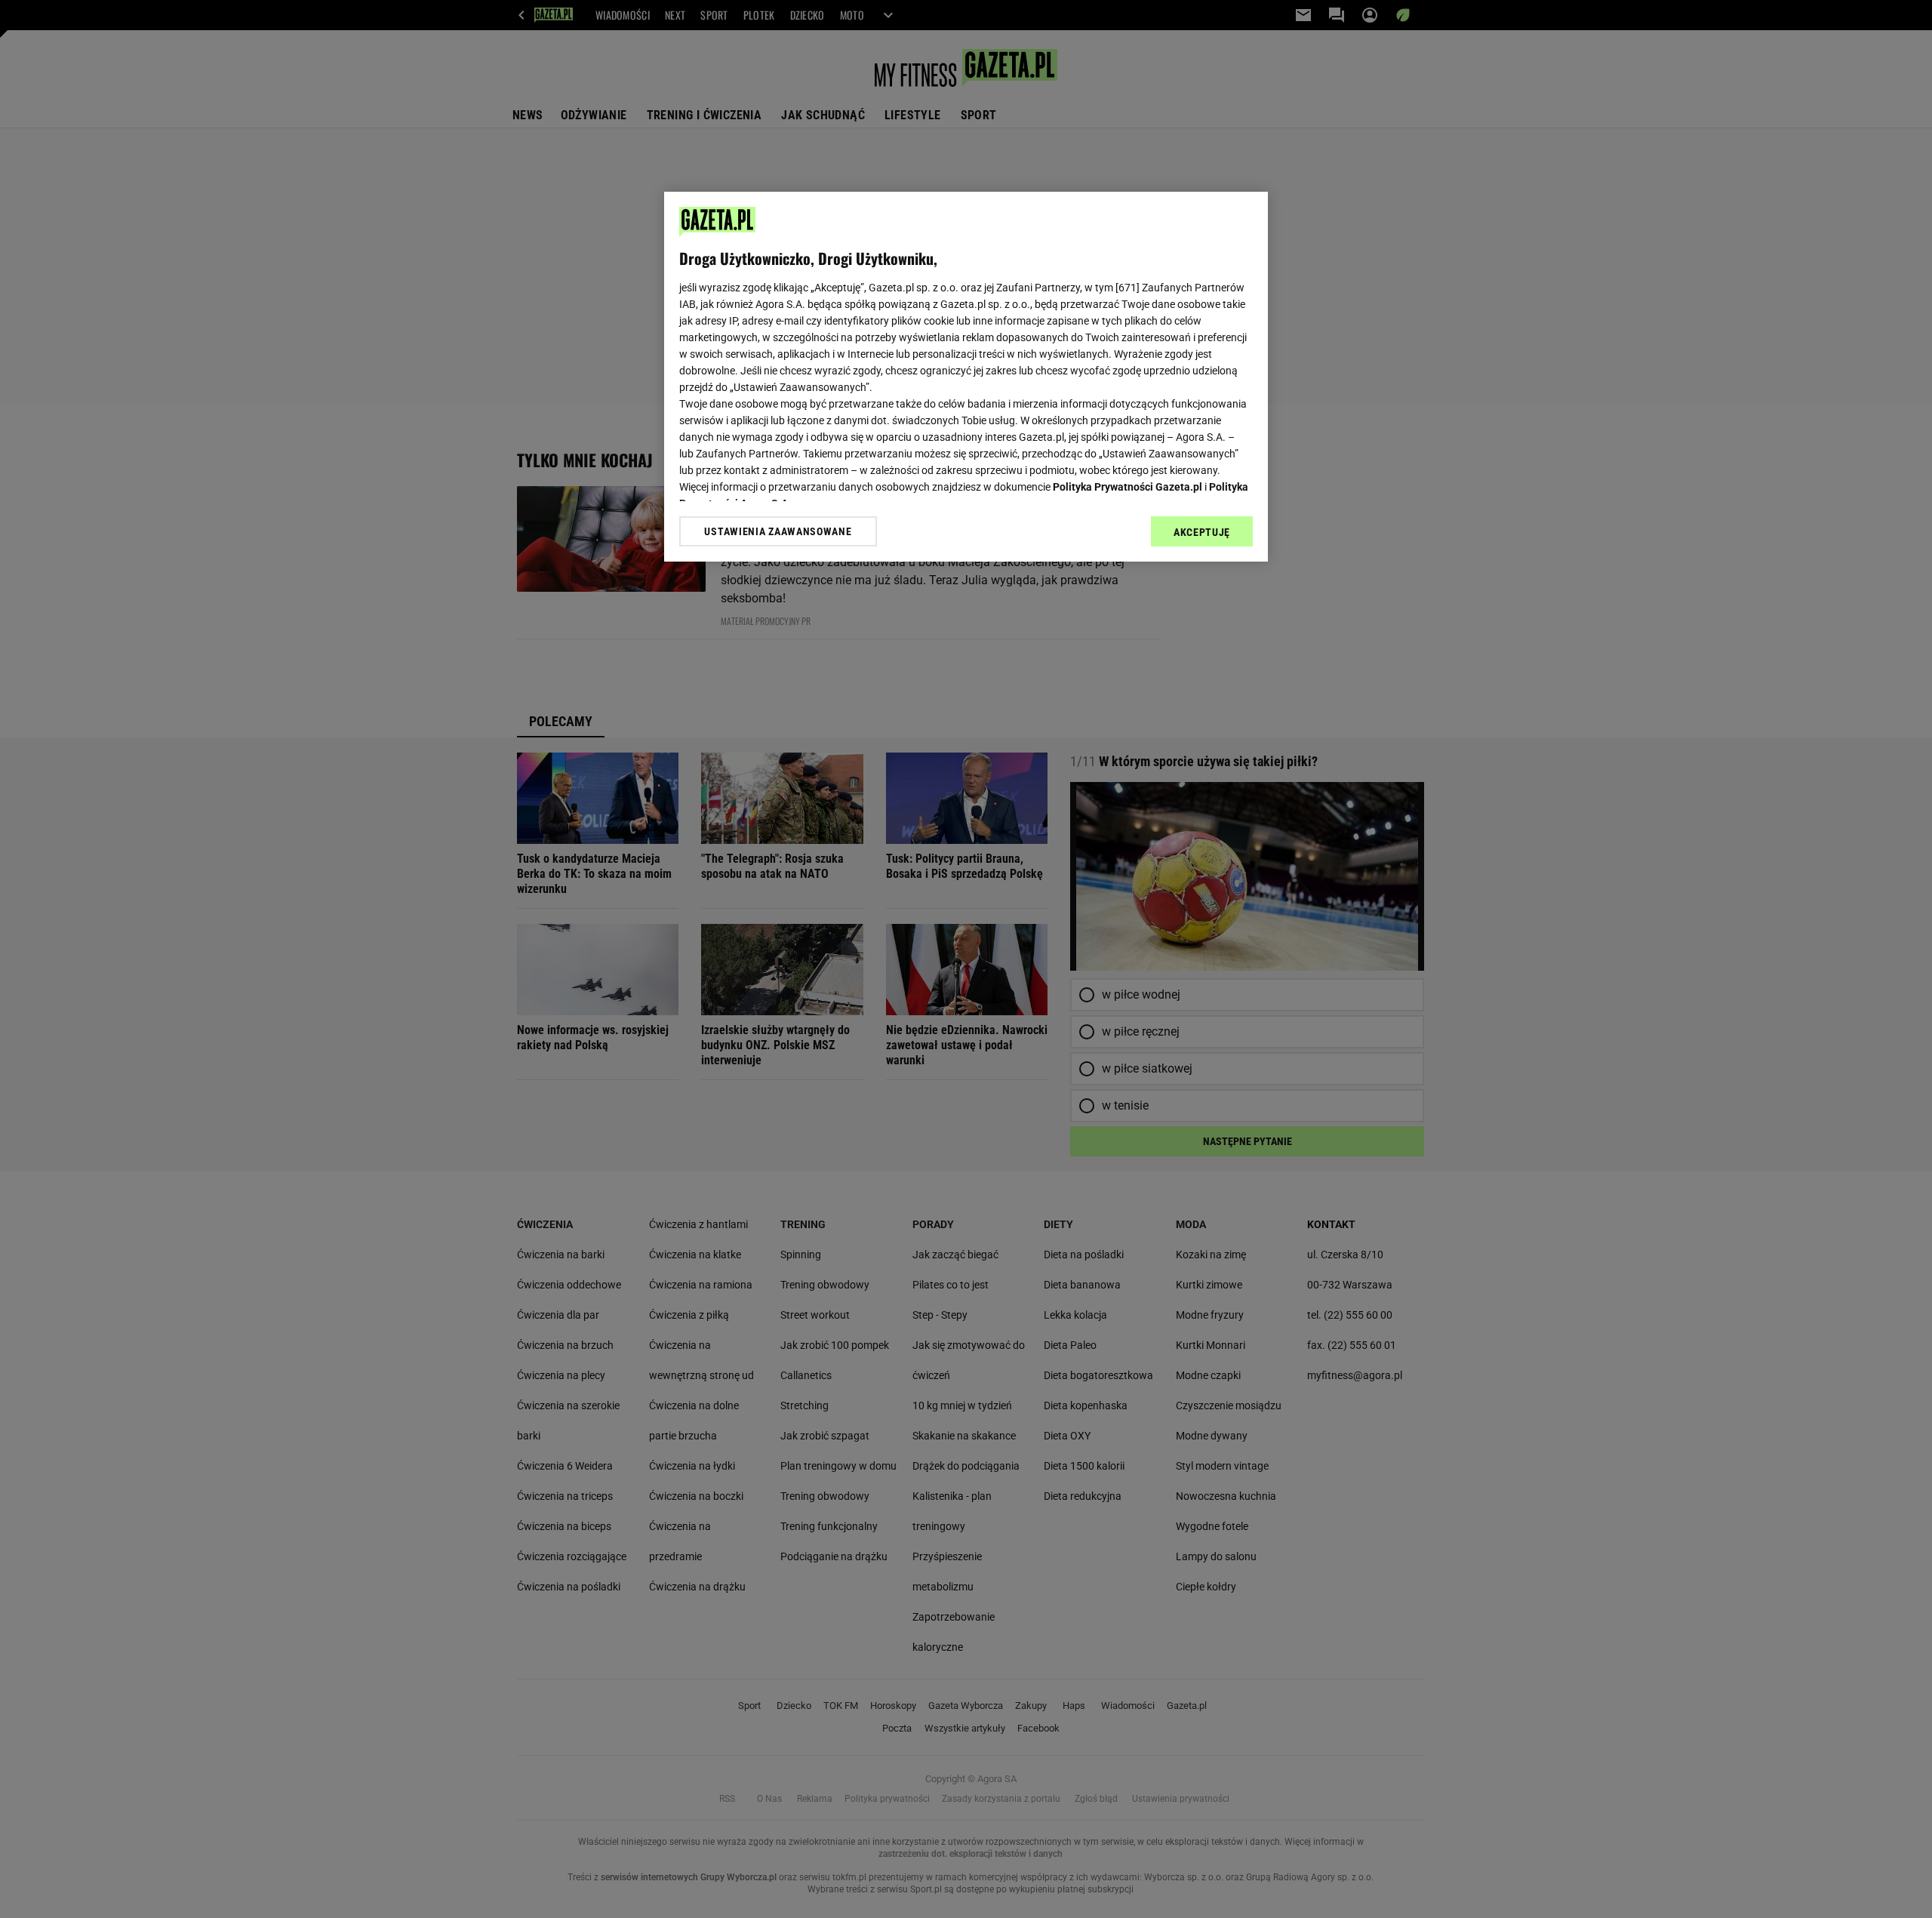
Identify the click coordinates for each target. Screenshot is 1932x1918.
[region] (966, 377)
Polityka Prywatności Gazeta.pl (1128, 487)
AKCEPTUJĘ (1202, 532)
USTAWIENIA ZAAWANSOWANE (778, 531)
